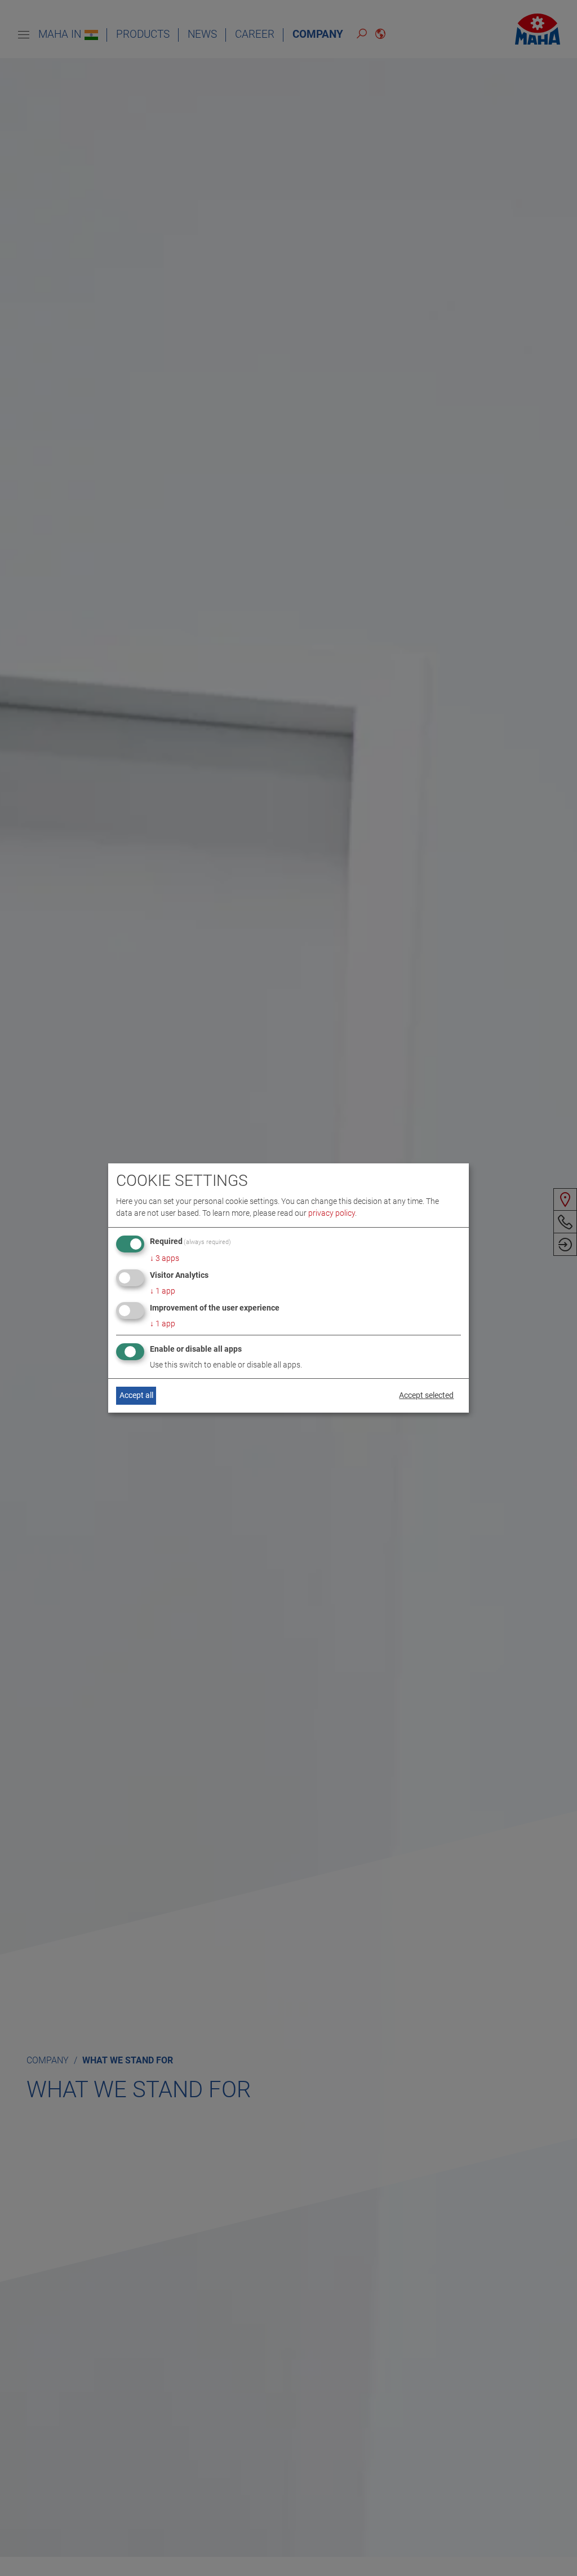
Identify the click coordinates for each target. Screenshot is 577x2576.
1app (163, 1291)
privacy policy (332, 1213)
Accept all (136, 1395)
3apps (165, 1258)
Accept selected (426, 1395)
